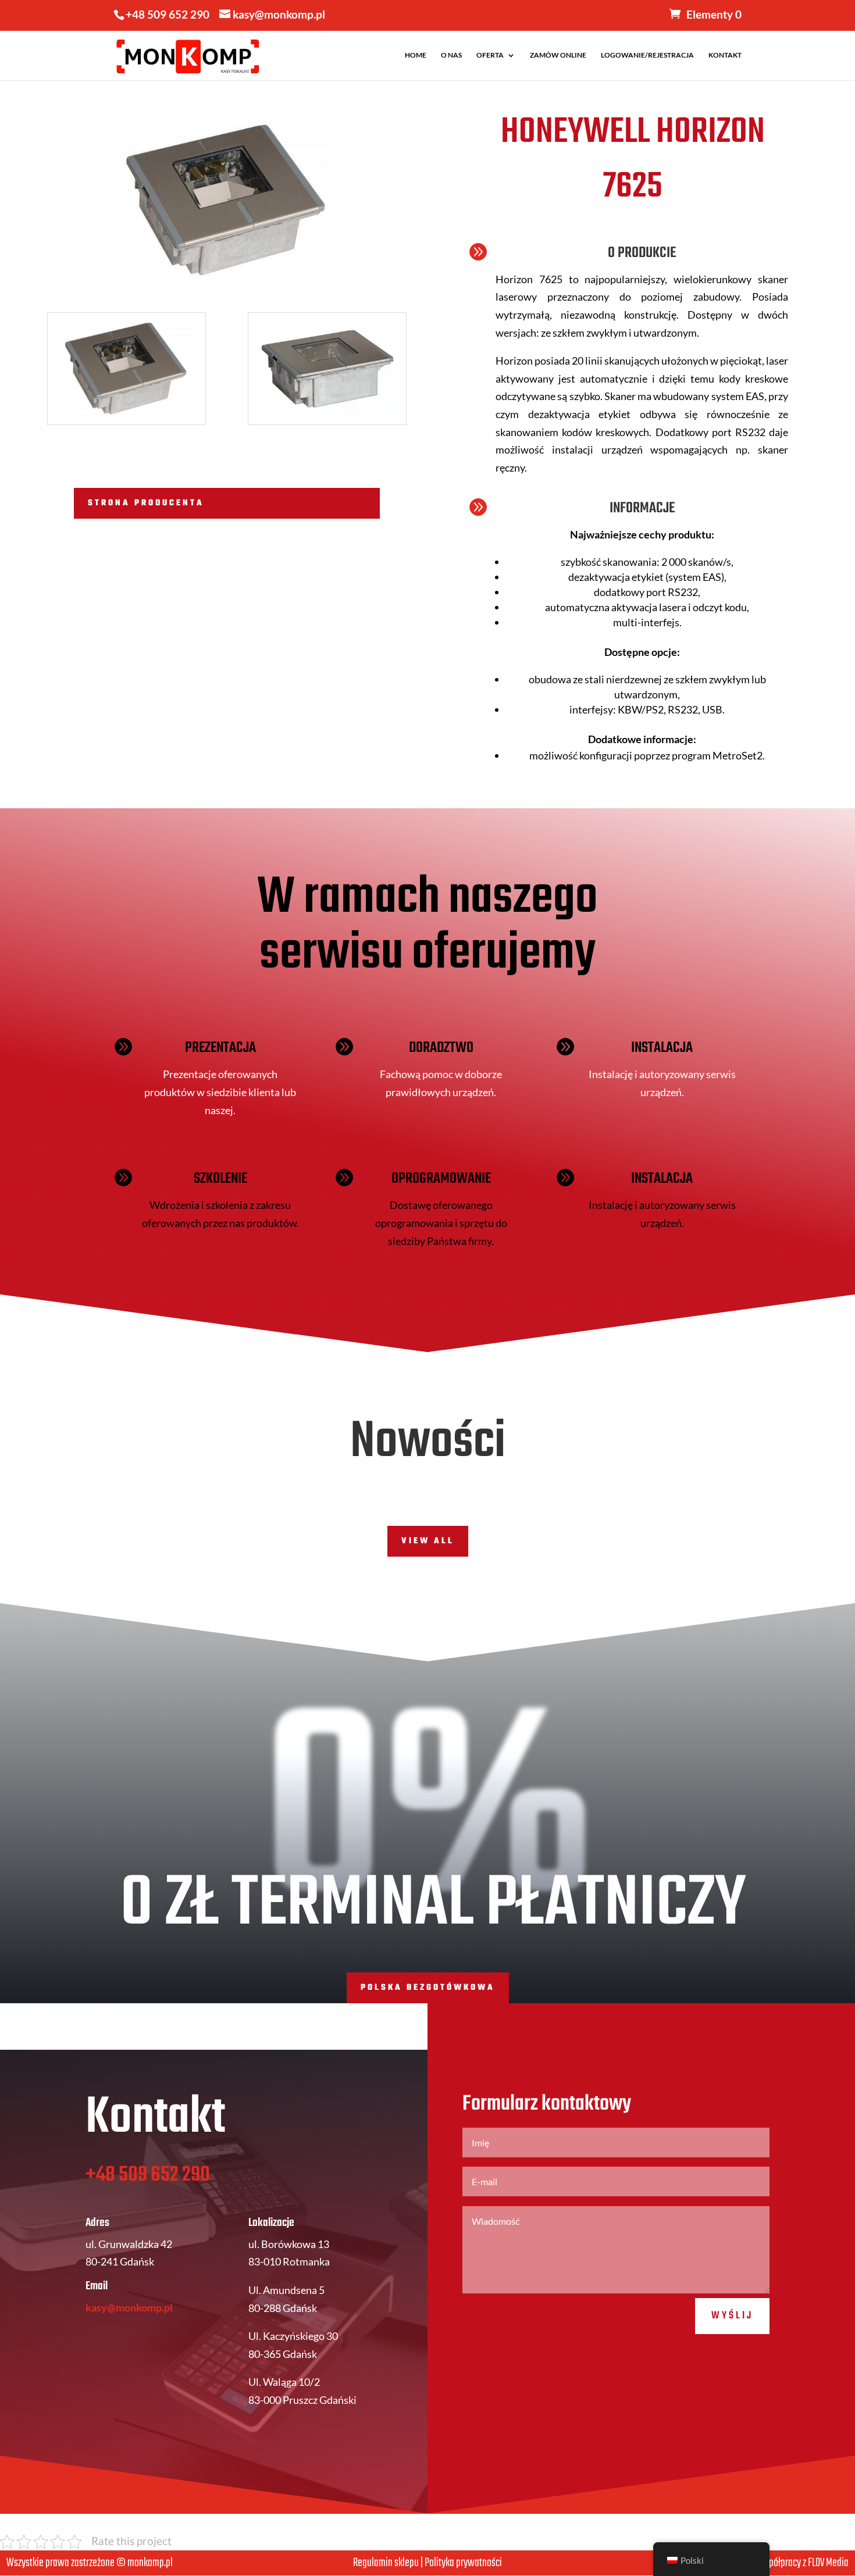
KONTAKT (725, 55)
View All (428, 1541)
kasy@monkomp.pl (129, 2307)
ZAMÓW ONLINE (558, 55)
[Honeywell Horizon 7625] (327, 424)
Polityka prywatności (463, 2563)
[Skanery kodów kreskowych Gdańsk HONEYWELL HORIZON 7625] (127, 424)
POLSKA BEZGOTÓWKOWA (428, 1988)
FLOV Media (828, 2563)
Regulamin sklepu (386, 2563)
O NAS (451, 55)
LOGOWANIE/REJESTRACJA (647, 55)
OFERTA (490, 55)
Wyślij (732, 2316)
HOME (416, 55)
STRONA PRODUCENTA (146, 503)
